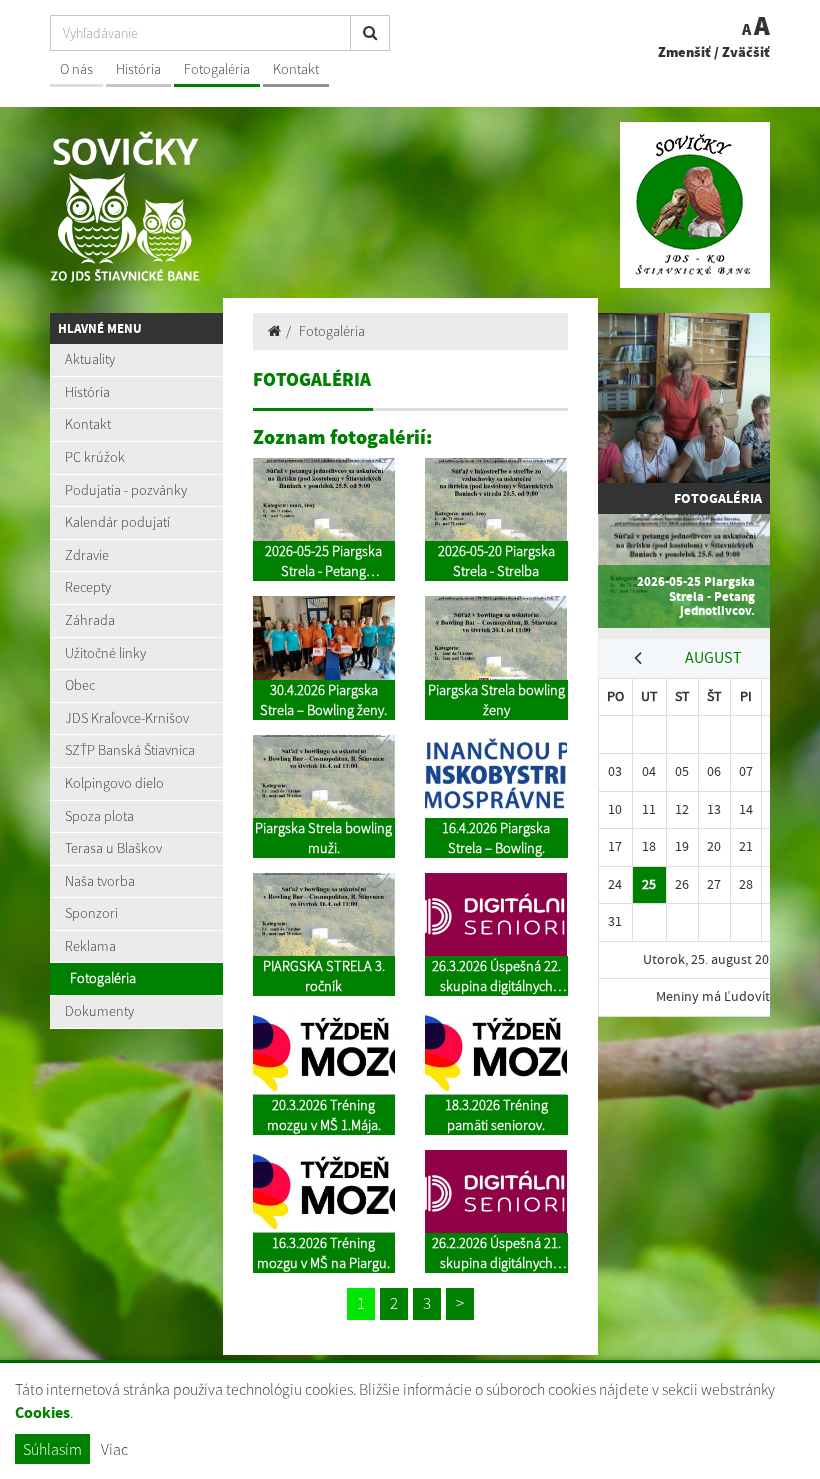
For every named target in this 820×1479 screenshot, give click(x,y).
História (138, 69)
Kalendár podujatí (117, 522)
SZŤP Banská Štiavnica (130, 750)
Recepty (88, 587)
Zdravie (87, 555)
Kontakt (296, 69)
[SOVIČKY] (222, 235)
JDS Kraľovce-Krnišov (127, 718)
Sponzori (91, 913)
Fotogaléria (217, 69)
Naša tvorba (100, 881)
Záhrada (90, 620)
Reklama (90, 946)
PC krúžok (95, 457)
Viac (114, 1449)
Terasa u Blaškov (113, 848)
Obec (80, 685)
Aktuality (90, 359)
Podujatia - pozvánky (126, 490)
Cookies (42, 1412)
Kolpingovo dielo (114, 783)
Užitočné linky (105, 653)
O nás (76, 69)
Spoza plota (99, 816)
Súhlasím (52, 1449)
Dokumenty (99, 1011)
